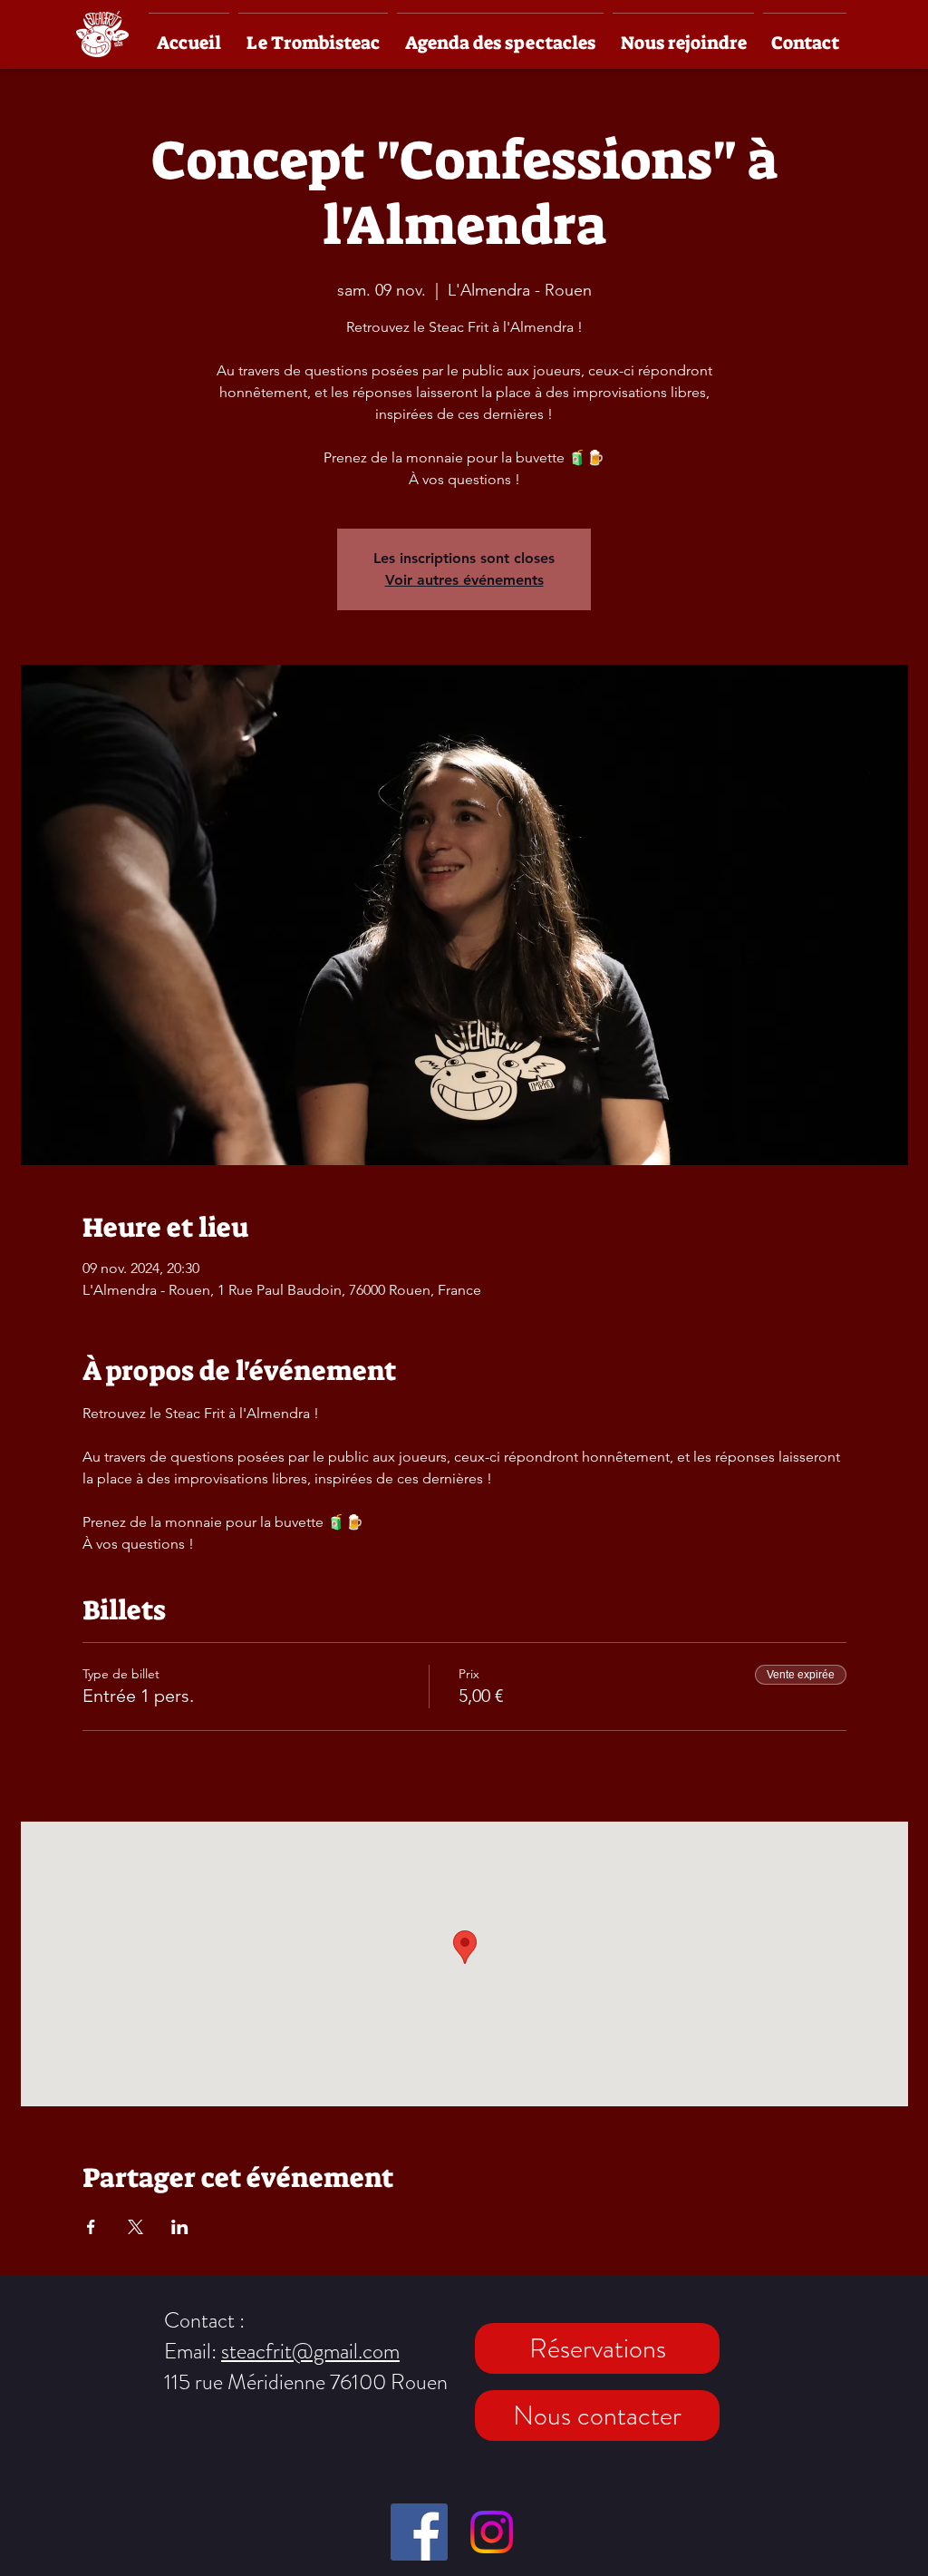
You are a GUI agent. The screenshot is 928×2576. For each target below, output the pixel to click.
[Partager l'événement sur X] (135, 2227)
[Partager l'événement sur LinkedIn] (180, 2227)
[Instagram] (492, 2532)
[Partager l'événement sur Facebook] (91, 2227)
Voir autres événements (464, 580)
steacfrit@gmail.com (310, 2351)
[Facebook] (419, 2532)
